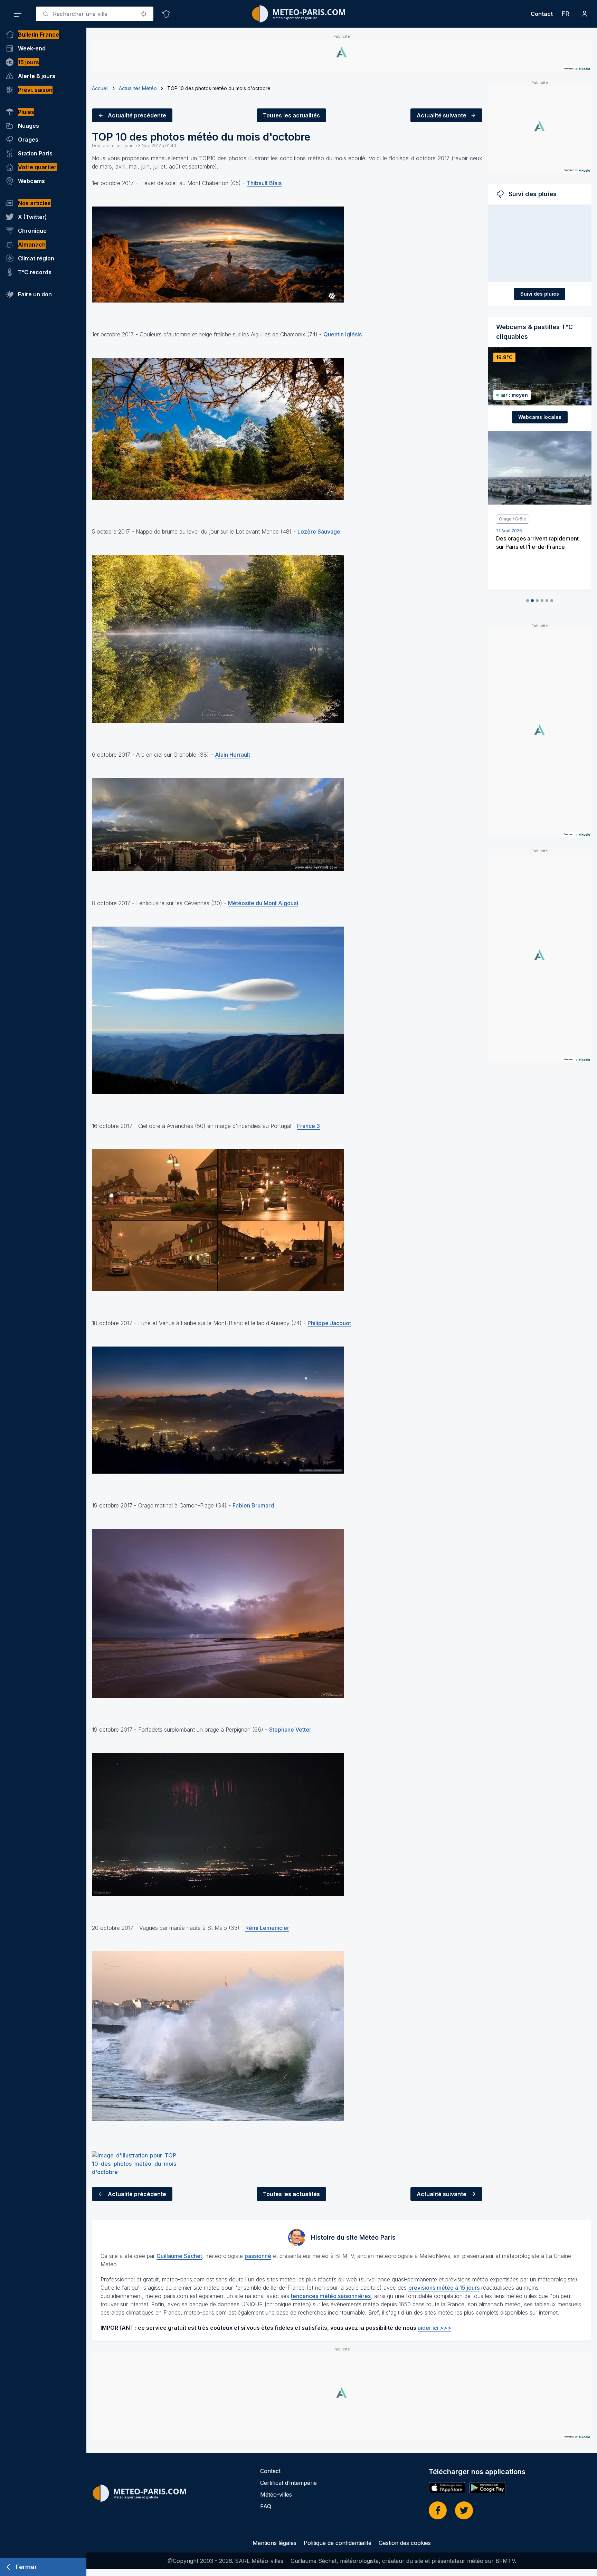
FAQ (266, 2506)
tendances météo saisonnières (331, 2296)
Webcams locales (540, 417)
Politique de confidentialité (338, 2543)
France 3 (309, 1126)
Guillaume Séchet (179, 2256)
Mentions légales (274, 2543)
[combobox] (95, 14)
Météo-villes (276, 2494)
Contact (542, 14)
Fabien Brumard (253, 1505)
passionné (258, 2256)
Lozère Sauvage (319, 532)
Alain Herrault (233, 755)
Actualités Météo (138, 88)
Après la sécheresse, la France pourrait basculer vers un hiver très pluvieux (536, 547)
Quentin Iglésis (343, 334)
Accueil (100, 88)
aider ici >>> (434, 2328)
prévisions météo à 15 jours (444, 2288)
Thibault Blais (264, 183)
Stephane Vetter (290, 1730)
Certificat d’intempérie (288, 2483)
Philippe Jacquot (329, 1323)
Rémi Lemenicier (267, 1928)
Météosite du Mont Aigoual (263, 903)
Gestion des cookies (405, 2543)
